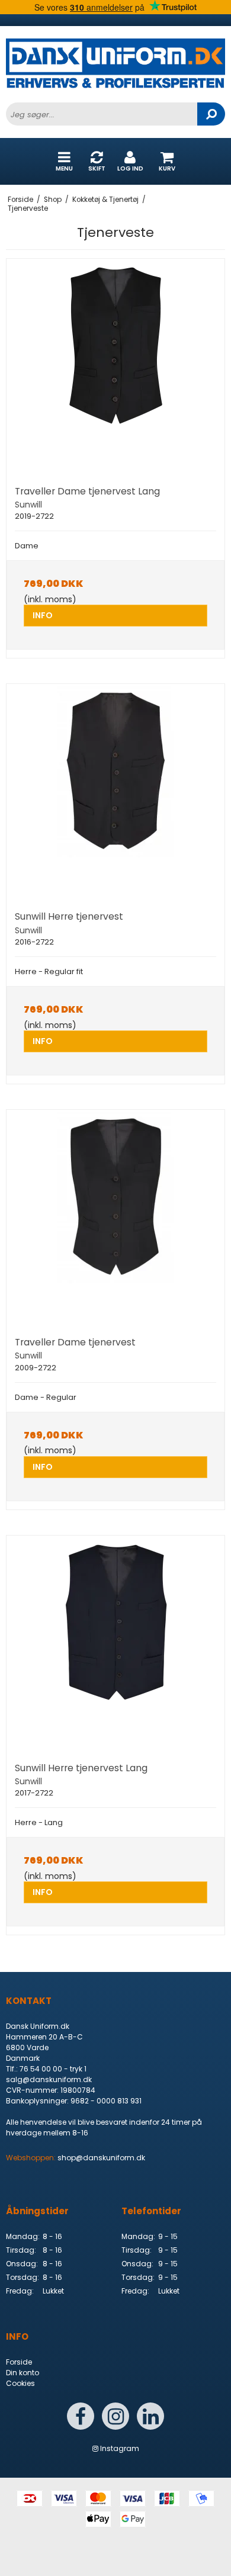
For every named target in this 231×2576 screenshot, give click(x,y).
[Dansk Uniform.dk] (115, 70)
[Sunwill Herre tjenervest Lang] (115, 1644)
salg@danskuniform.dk (49, 2079)
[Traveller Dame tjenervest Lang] (115, 368)
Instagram (119, 2448)
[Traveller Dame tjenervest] (115, 1219)
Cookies (20, 2383)
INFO (43, 615)
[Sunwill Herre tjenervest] (115, 793)
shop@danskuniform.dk (101, 2158)
